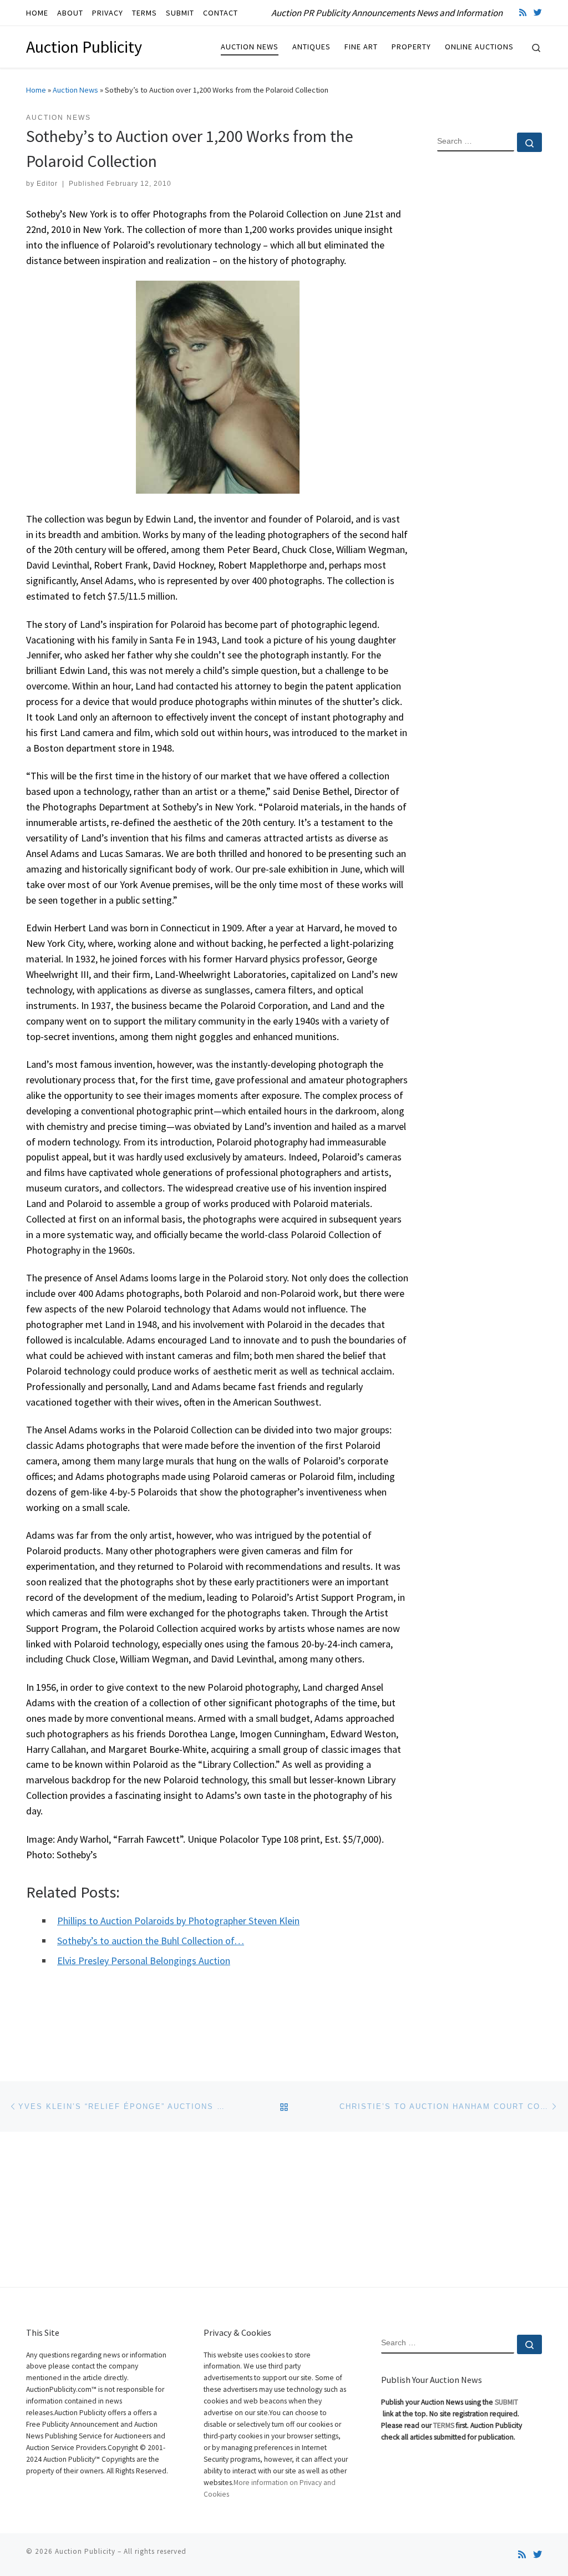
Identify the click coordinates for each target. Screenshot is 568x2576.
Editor (47, 184)
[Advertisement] (490, 340)
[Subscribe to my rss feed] (523, 12)
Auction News (75, 90)
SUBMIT (506, 2402)
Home (36, 90)
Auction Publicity (85, 2551)
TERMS (444, 2425)
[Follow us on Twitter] (538, 12)
